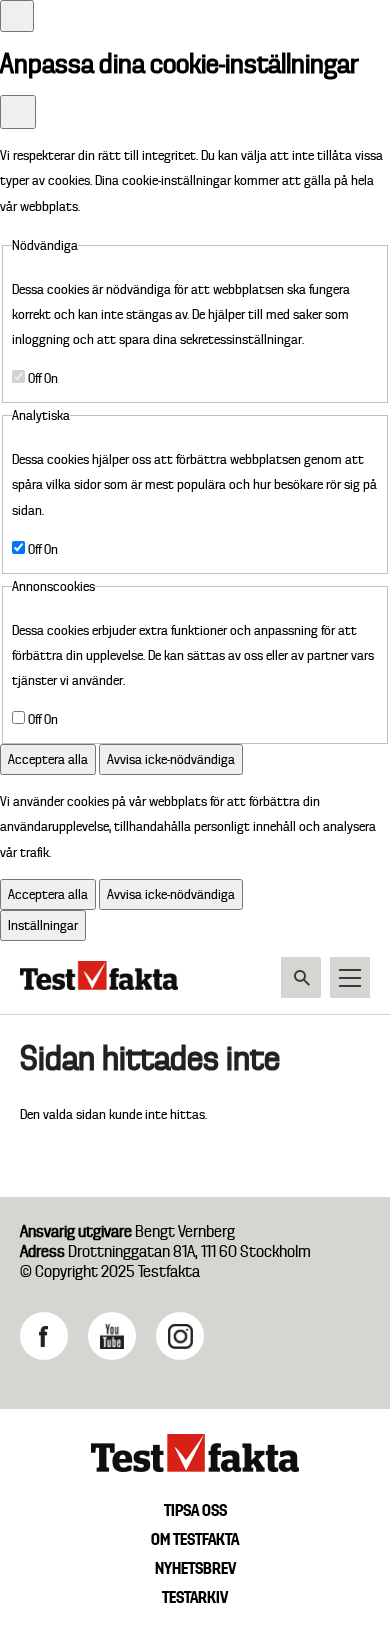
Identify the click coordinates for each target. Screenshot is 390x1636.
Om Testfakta (195, 1539)
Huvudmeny (350, 977)
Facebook (44, 1336)
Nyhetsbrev (195, 1568)
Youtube (112, 1336)
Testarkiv (195, 1597)
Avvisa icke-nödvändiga (171, 759)
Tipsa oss (195, 1510)
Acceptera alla (48, 759)
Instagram (180, 1336)
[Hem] (99, 985)
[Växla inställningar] (17, 16)
